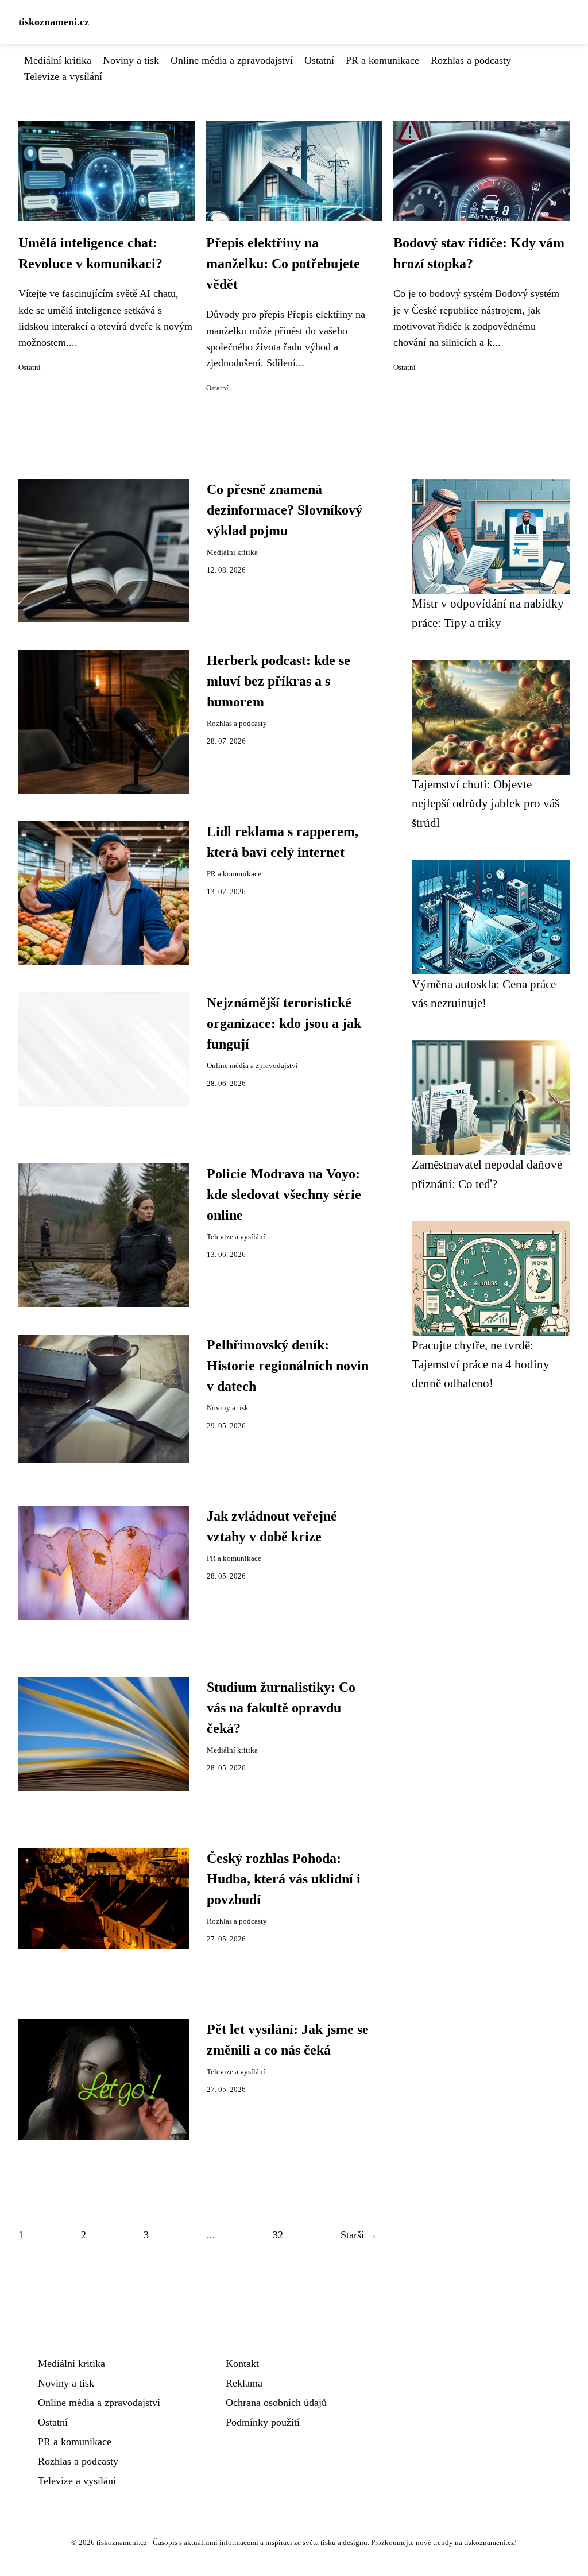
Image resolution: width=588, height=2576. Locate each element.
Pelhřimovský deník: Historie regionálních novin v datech (288, 1366)
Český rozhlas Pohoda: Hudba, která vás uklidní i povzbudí (284, 1879)
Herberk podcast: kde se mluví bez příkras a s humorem (278, 681)
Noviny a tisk (131, 60)
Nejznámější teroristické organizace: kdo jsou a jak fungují (284, 1023)
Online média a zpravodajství (232, 60)
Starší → (359, 2235)
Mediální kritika (58, 60)
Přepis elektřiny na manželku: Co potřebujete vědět (283, 264)
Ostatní (319, 60)
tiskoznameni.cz (54, 22)
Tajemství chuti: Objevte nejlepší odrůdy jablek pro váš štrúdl (486, 803)
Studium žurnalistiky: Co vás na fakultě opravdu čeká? (281, 1708)
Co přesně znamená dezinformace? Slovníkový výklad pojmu (285, 510)
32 (278, 2235)
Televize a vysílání (63, 76)
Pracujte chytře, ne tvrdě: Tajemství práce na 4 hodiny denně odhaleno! (481, 1364)
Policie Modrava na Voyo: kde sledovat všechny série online (284, 1194)
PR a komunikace (382, 60)
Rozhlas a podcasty (471, 60)
